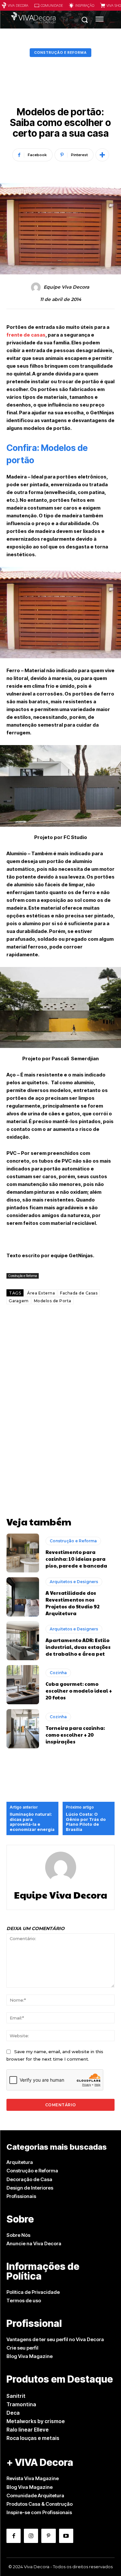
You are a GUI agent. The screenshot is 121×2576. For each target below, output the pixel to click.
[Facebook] (14, 2536)
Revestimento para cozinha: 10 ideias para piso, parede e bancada (76, 1559)
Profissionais (21, 2196)
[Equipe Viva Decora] (37, 287)
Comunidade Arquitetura (35, 2495)
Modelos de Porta (53, 1301)
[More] (102, 155)
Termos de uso (24, 2300)
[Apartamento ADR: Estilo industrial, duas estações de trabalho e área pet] (23, 1641)
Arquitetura (20, 2162)
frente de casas (26, 335)
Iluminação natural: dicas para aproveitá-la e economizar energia (32, 1822)
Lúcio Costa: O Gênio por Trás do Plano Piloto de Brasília (86, 1822)
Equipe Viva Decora (66, 287)
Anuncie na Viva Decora (34, 2243)
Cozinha (58, 1673)
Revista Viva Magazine (33, 2478)
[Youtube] (66, 2536)
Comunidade (52, 5)
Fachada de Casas (79, 1293)
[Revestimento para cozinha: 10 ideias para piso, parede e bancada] (23, 1553)
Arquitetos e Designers (74, 1582)
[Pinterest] (48, 2536)
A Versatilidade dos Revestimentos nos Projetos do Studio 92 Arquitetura (72, 1603)
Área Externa (41, 1293)
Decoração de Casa (29, 2179)
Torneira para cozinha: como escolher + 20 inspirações (75, 1735)
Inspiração (85, 5)
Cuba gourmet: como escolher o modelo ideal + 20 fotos (79, 1690)
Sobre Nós (18, 2235)
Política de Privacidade (33, 2292)
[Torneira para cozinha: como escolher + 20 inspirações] (23, 1729)
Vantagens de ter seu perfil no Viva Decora (55, 2339)
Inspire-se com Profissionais (39, 2512)
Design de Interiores (30, 2188)
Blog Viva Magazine (30, 2356)
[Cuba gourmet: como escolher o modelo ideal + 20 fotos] (23, 1685)
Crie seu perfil (22, 2348)
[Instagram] (31, 2536)
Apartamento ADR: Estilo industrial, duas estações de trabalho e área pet (78, 1647)
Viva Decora (18, 5)
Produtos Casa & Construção (40, 2504)
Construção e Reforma (60, 52)
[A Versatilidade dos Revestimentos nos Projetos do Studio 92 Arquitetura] (23, 1597)
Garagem (19, 1301)
